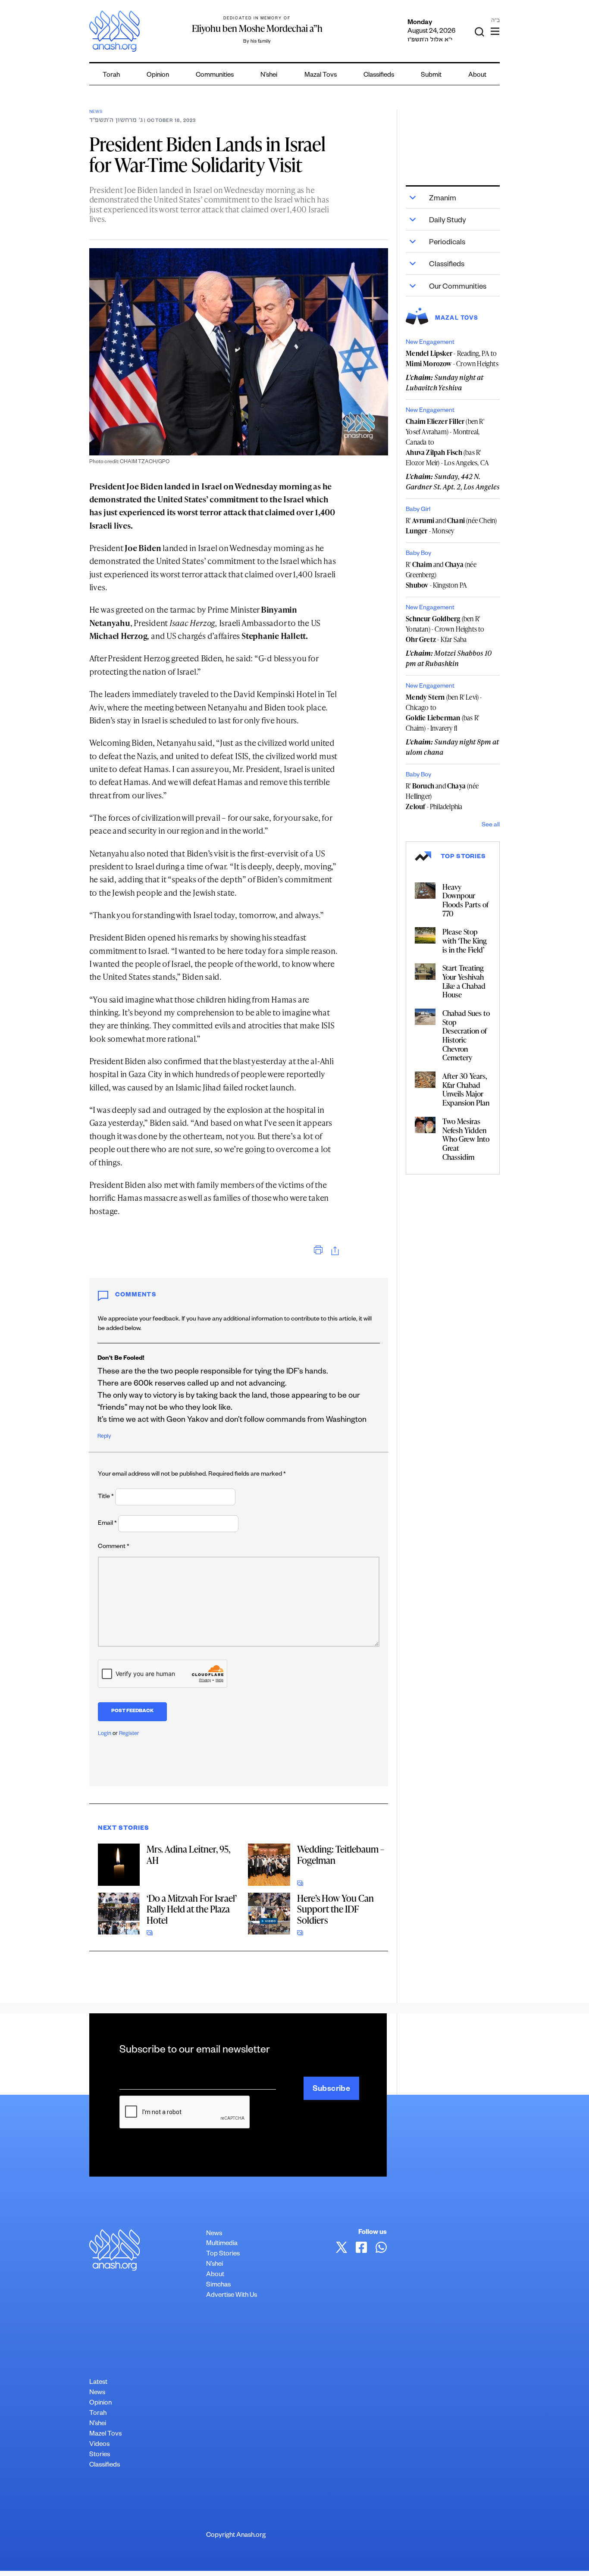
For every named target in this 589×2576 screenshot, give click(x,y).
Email (107, 1524)
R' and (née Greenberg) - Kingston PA (441, 575)
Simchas (218, 2285)
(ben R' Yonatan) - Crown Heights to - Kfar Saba (445, 629)
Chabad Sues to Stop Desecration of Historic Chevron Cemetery (466, 1035)
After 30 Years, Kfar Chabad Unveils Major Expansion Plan (466, 1089)
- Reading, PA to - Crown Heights (452, 358)
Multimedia (222, 2244)
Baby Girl (418, 510)
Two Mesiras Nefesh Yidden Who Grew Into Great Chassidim (466, 1139)
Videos (99, 2445)
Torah (111, 76)
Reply (104, 1437)
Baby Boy (418, 554)
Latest (98, 2383)
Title (106, 1497)
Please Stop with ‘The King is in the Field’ (465, 940)
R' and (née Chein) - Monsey (451, 526)
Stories (100, 2455)
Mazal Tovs (321, 76)
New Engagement (430, 343)
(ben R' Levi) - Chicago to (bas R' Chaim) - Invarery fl (444, 713)
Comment (114, 1547)
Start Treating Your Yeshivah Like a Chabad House (464, 981)
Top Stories (223, 2254)
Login (105, 1734)
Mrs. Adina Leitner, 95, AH (188, 1855)
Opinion (158, 76)
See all (491, 825)
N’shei (269, 76)
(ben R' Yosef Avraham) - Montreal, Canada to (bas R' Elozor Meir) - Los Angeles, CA (447, 442)
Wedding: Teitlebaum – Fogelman (341, 1855)
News (96, 112)
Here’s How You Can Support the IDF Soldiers (335, 1909)
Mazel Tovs (105, 2434)
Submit (431, 76)
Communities (215, 76)
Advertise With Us (232, 2296)
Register (129, 1734)
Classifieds (379, 76)
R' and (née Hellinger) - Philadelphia (442, 796)
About (477, 76)
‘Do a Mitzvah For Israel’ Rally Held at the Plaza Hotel (192, 1909)
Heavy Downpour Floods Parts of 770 (465, 900)
